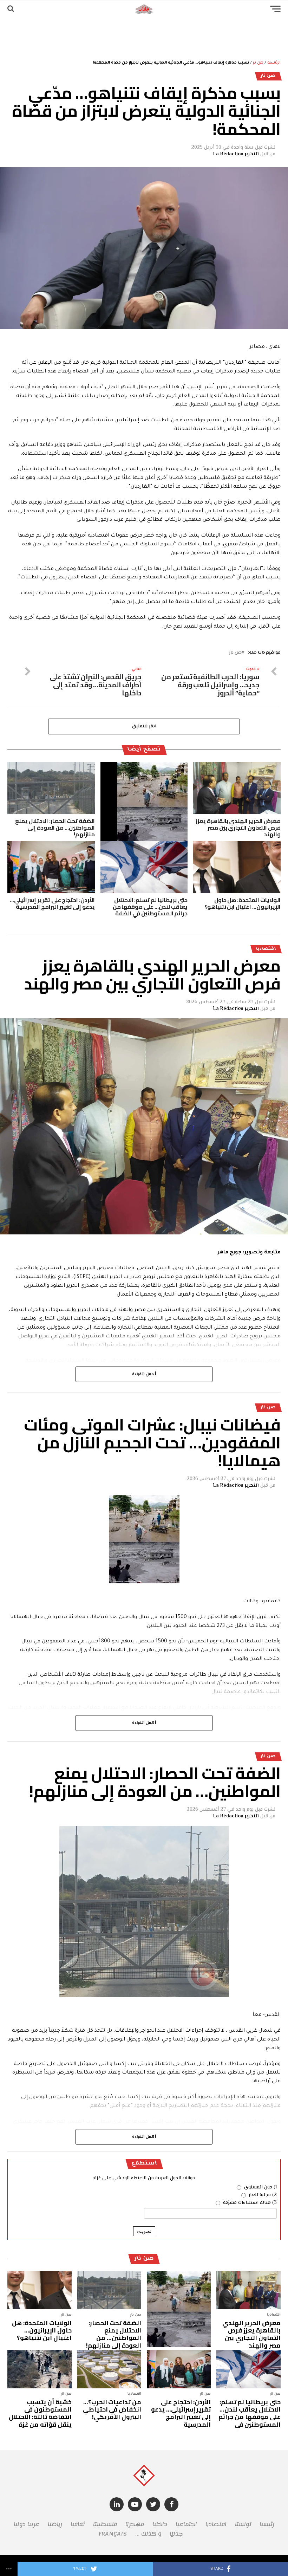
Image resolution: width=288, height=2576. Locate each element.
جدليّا (176, 2534)
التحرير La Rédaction (236, 154)
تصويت (144, 2231)
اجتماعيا (186, 2524)
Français (113, 2534)
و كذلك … (148, 2534)
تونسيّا (243, 2524)
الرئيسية (274, 63)
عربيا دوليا (27, 2524)
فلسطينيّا (105, 2524)
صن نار (258, 63)
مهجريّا (135, 2524)
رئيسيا (267, 2524)
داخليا (160, 2524)
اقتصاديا (216, 2524)
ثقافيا (78, 2524)
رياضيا (55, 2524)
